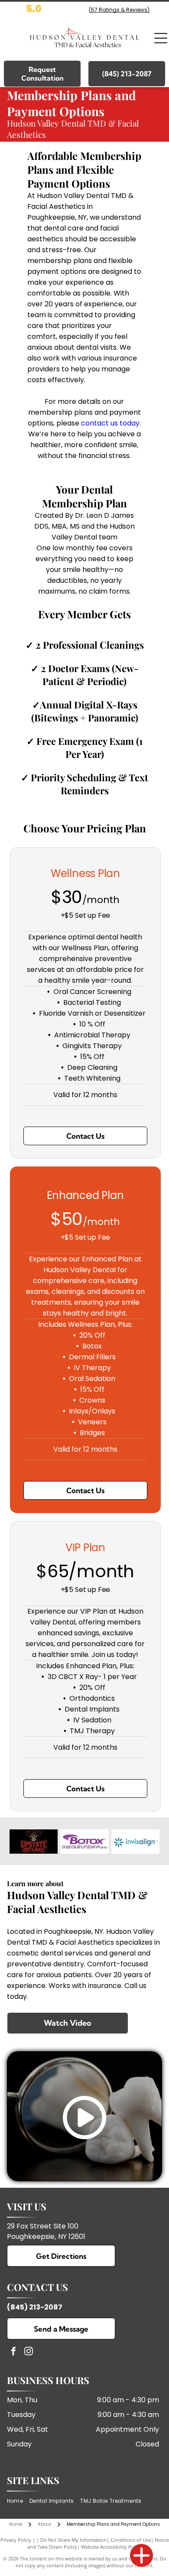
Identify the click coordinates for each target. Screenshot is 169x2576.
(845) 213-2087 (35, 2307)
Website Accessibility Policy (111, 2547)
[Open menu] (161, 38)
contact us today (110, 423)
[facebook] (13, 2352)
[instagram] (29, 2352)
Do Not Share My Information (73, 2540)
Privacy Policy (16, 2540)
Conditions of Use (131, 2540)
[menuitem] (18, 2501)
